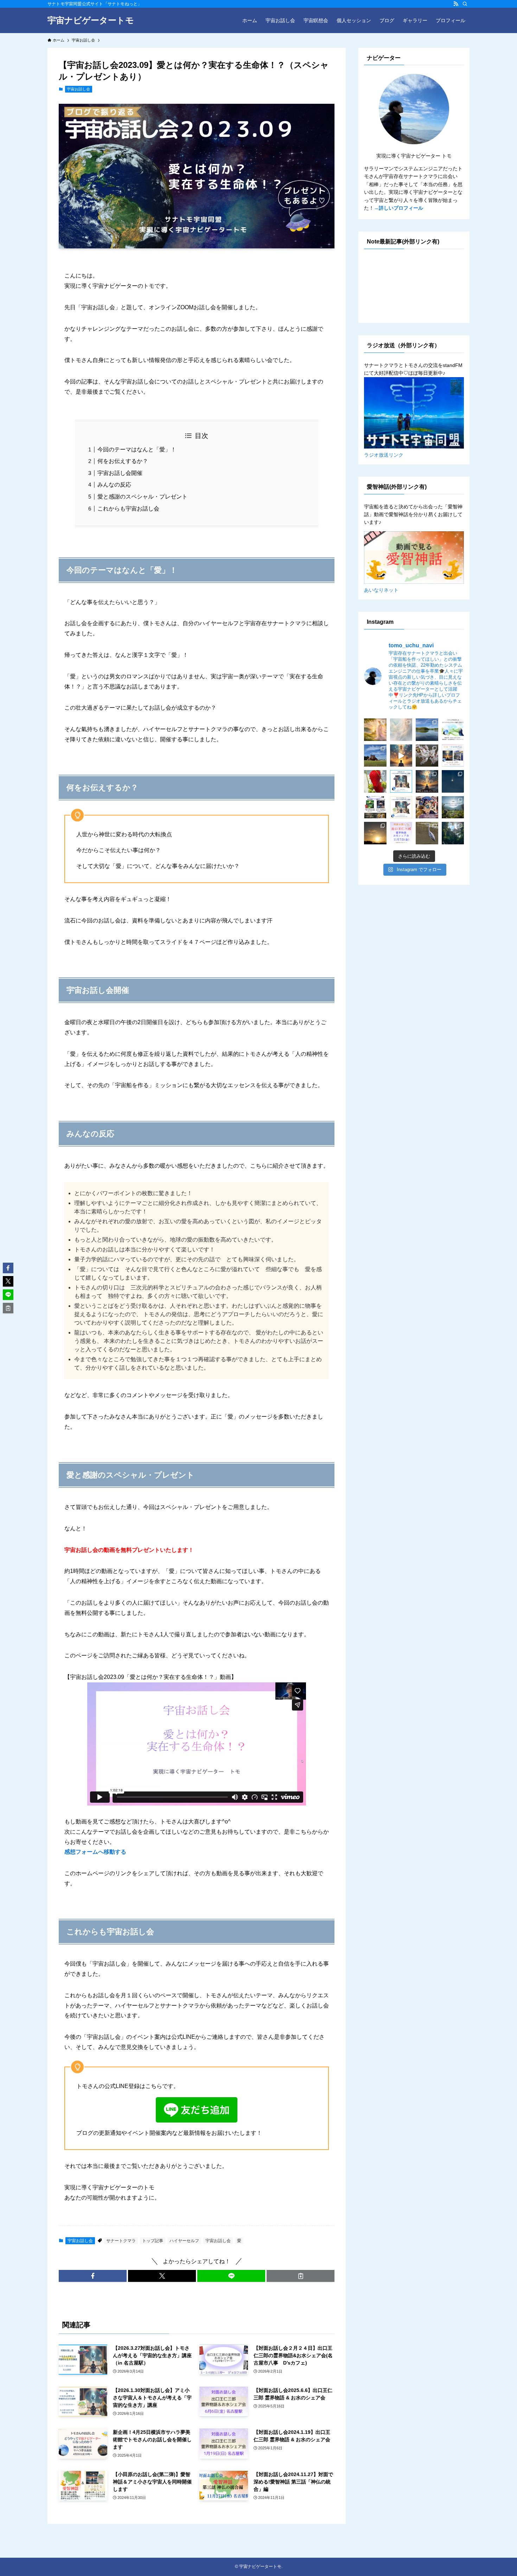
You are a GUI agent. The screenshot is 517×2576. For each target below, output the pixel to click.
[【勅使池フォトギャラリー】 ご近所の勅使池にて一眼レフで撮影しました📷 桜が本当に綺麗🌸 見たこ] (427, 756)
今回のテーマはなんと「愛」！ (137, 449)
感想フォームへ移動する (95, 1852)
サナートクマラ (121, 2241)
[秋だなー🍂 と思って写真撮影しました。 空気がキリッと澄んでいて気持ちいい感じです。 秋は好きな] (375, 833)
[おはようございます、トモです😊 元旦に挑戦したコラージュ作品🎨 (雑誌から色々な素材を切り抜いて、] (427, 807)
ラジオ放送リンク (384, 455)
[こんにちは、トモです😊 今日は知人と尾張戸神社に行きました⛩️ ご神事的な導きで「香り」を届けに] (453, 833)
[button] (93, 2276)
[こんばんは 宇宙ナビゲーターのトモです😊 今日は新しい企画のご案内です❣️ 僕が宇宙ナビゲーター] (427, 781)
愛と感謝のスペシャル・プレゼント (142, 497)
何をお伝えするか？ (123, 461)
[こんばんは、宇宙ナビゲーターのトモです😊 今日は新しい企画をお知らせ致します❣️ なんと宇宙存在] (401, 807)
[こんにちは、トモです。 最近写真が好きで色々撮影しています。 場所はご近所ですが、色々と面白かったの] (453, 781)
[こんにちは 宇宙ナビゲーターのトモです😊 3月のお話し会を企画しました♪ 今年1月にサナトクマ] (401, 781)
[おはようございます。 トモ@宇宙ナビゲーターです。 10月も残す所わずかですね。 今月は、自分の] (401, 833)
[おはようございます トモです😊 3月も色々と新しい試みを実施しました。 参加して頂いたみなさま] (453, 756)
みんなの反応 (114, 485)
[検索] (465, 4)
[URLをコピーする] (301, 2276)
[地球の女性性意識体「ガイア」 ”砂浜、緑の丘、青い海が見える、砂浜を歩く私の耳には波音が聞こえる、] (375, 730)
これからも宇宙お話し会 (128, 509)
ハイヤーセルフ (184, 2241)
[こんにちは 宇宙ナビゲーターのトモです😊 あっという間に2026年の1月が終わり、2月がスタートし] (375, 807)
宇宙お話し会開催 (120, 473)
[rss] (456, 4)
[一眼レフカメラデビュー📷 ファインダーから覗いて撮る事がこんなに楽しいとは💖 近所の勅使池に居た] (427, 833)
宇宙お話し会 (78, 89)
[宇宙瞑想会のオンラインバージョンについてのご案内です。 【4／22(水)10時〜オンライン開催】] (401, 756)
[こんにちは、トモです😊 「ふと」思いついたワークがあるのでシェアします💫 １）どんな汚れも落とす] (401, 730)
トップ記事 (153, 2241)
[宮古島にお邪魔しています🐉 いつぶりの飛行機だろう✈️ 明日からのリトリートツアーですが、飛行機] (375, 756)
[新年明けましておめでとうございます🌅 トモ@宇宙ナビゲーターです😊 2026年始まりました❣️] (453, 807)
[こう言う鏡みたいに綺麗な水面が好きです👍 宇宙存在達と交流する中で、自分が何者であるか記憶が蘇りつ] (427, 730)
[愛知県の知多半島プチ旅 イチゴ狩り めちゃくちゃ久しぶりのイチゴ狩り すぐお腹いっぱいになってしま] (375, 781)
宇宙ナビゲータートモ (91, 20)
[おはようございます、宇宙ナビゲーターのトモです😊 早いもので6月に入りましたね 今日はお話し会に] (453, 730)
